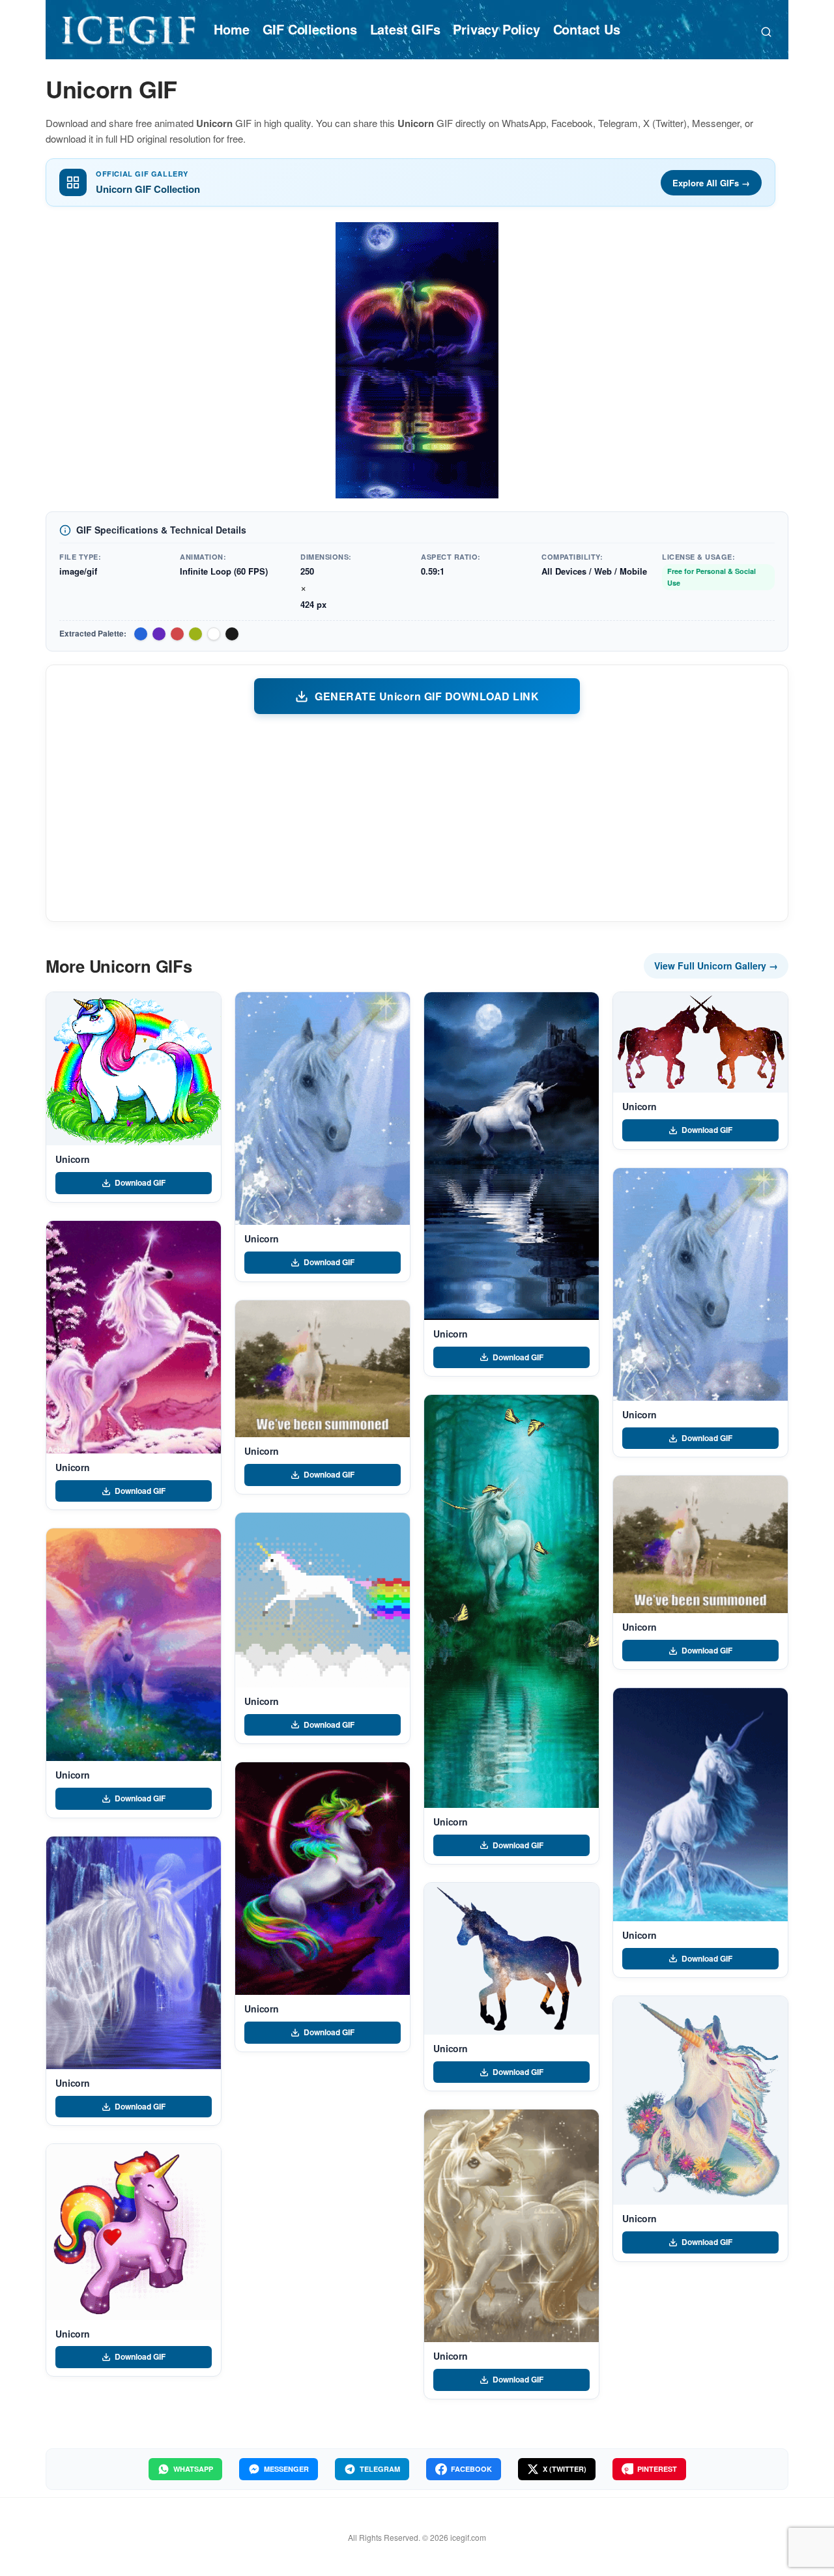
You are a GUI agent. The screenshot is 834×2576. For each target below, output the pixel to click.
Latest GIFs (405, 29)
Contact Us (587, 29)
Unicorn (73, 1159)
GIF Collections (310, 29)
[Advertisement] (417, 817)
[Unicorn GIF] (134, 1069)
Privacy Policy (496, 29)
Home (231, 29)
